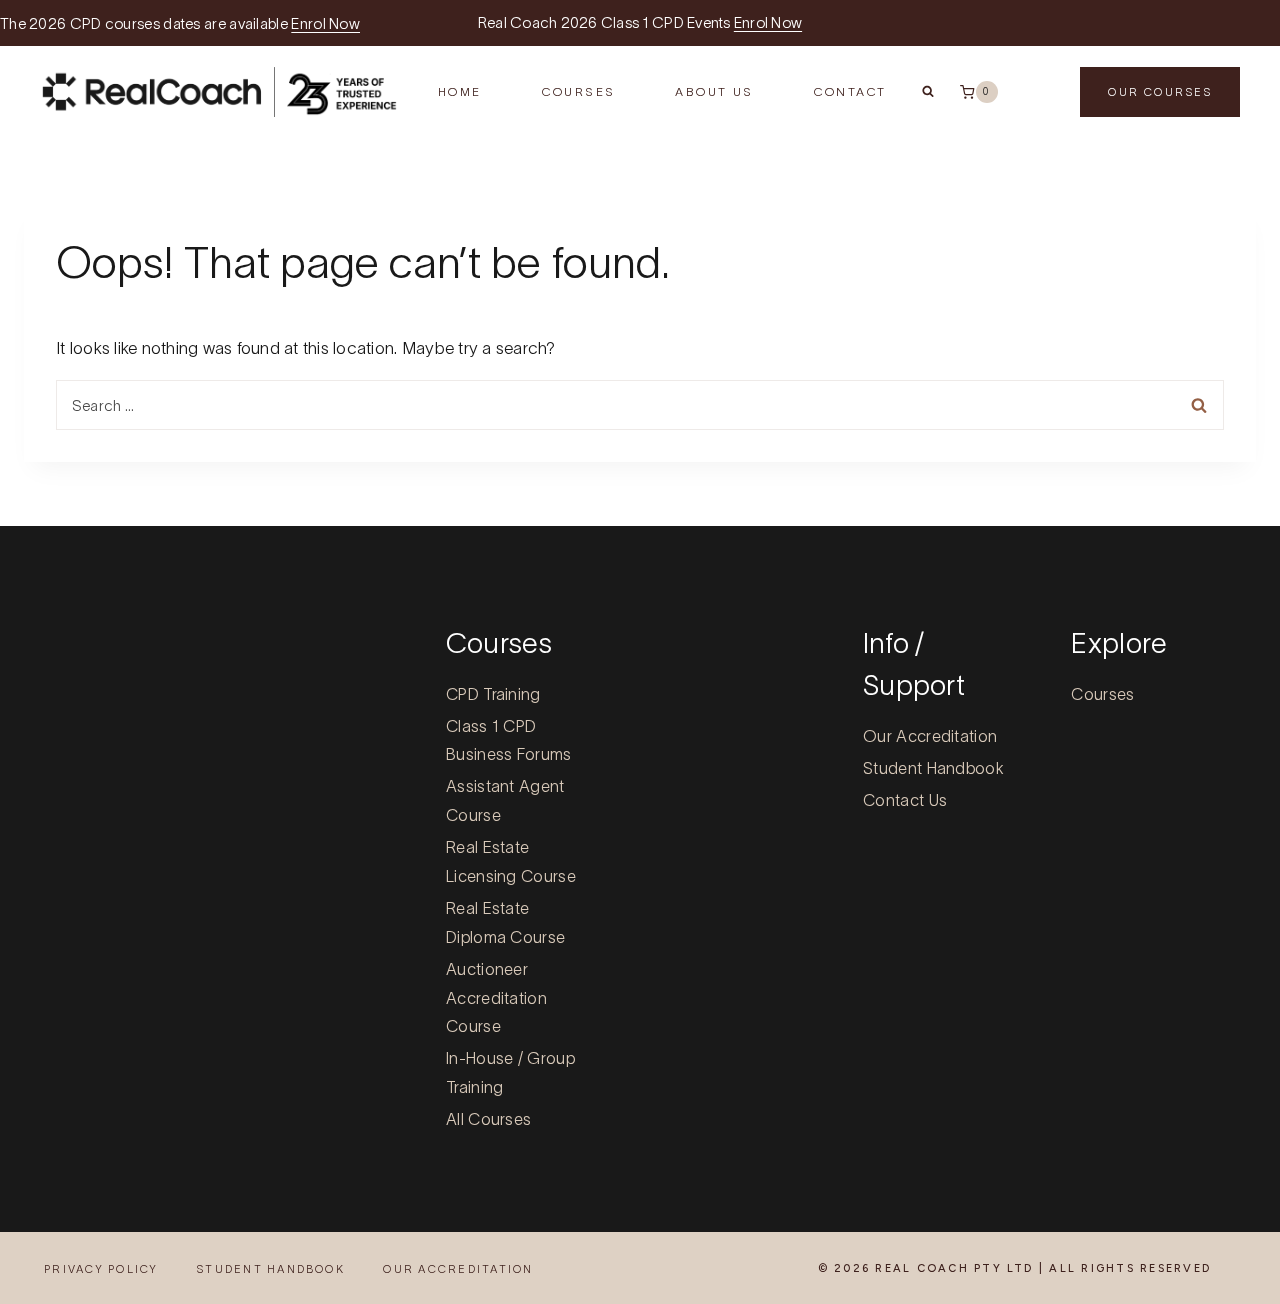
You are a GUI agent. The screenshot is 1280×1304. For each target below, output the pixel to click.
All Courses (489, 1119)
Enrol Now (325, 23)
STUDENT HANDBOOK (271, 1269)
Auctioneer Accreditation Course (496, 998)
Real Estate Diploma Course (505, 922)
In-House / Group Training (510, 1072)
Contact (850, 91)
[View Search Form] (928, 92)
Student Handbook (933, 768)
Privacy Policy (101, 1269)
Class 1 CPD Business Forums (509, 740)
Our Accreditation (930, 736)
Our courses (1160, 92)
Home (460, 91)
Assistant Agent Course (505, 800)
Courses (1102, 694)
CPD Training (493, 694)
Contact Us (905, 800)
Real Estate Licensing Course (511, 861)
